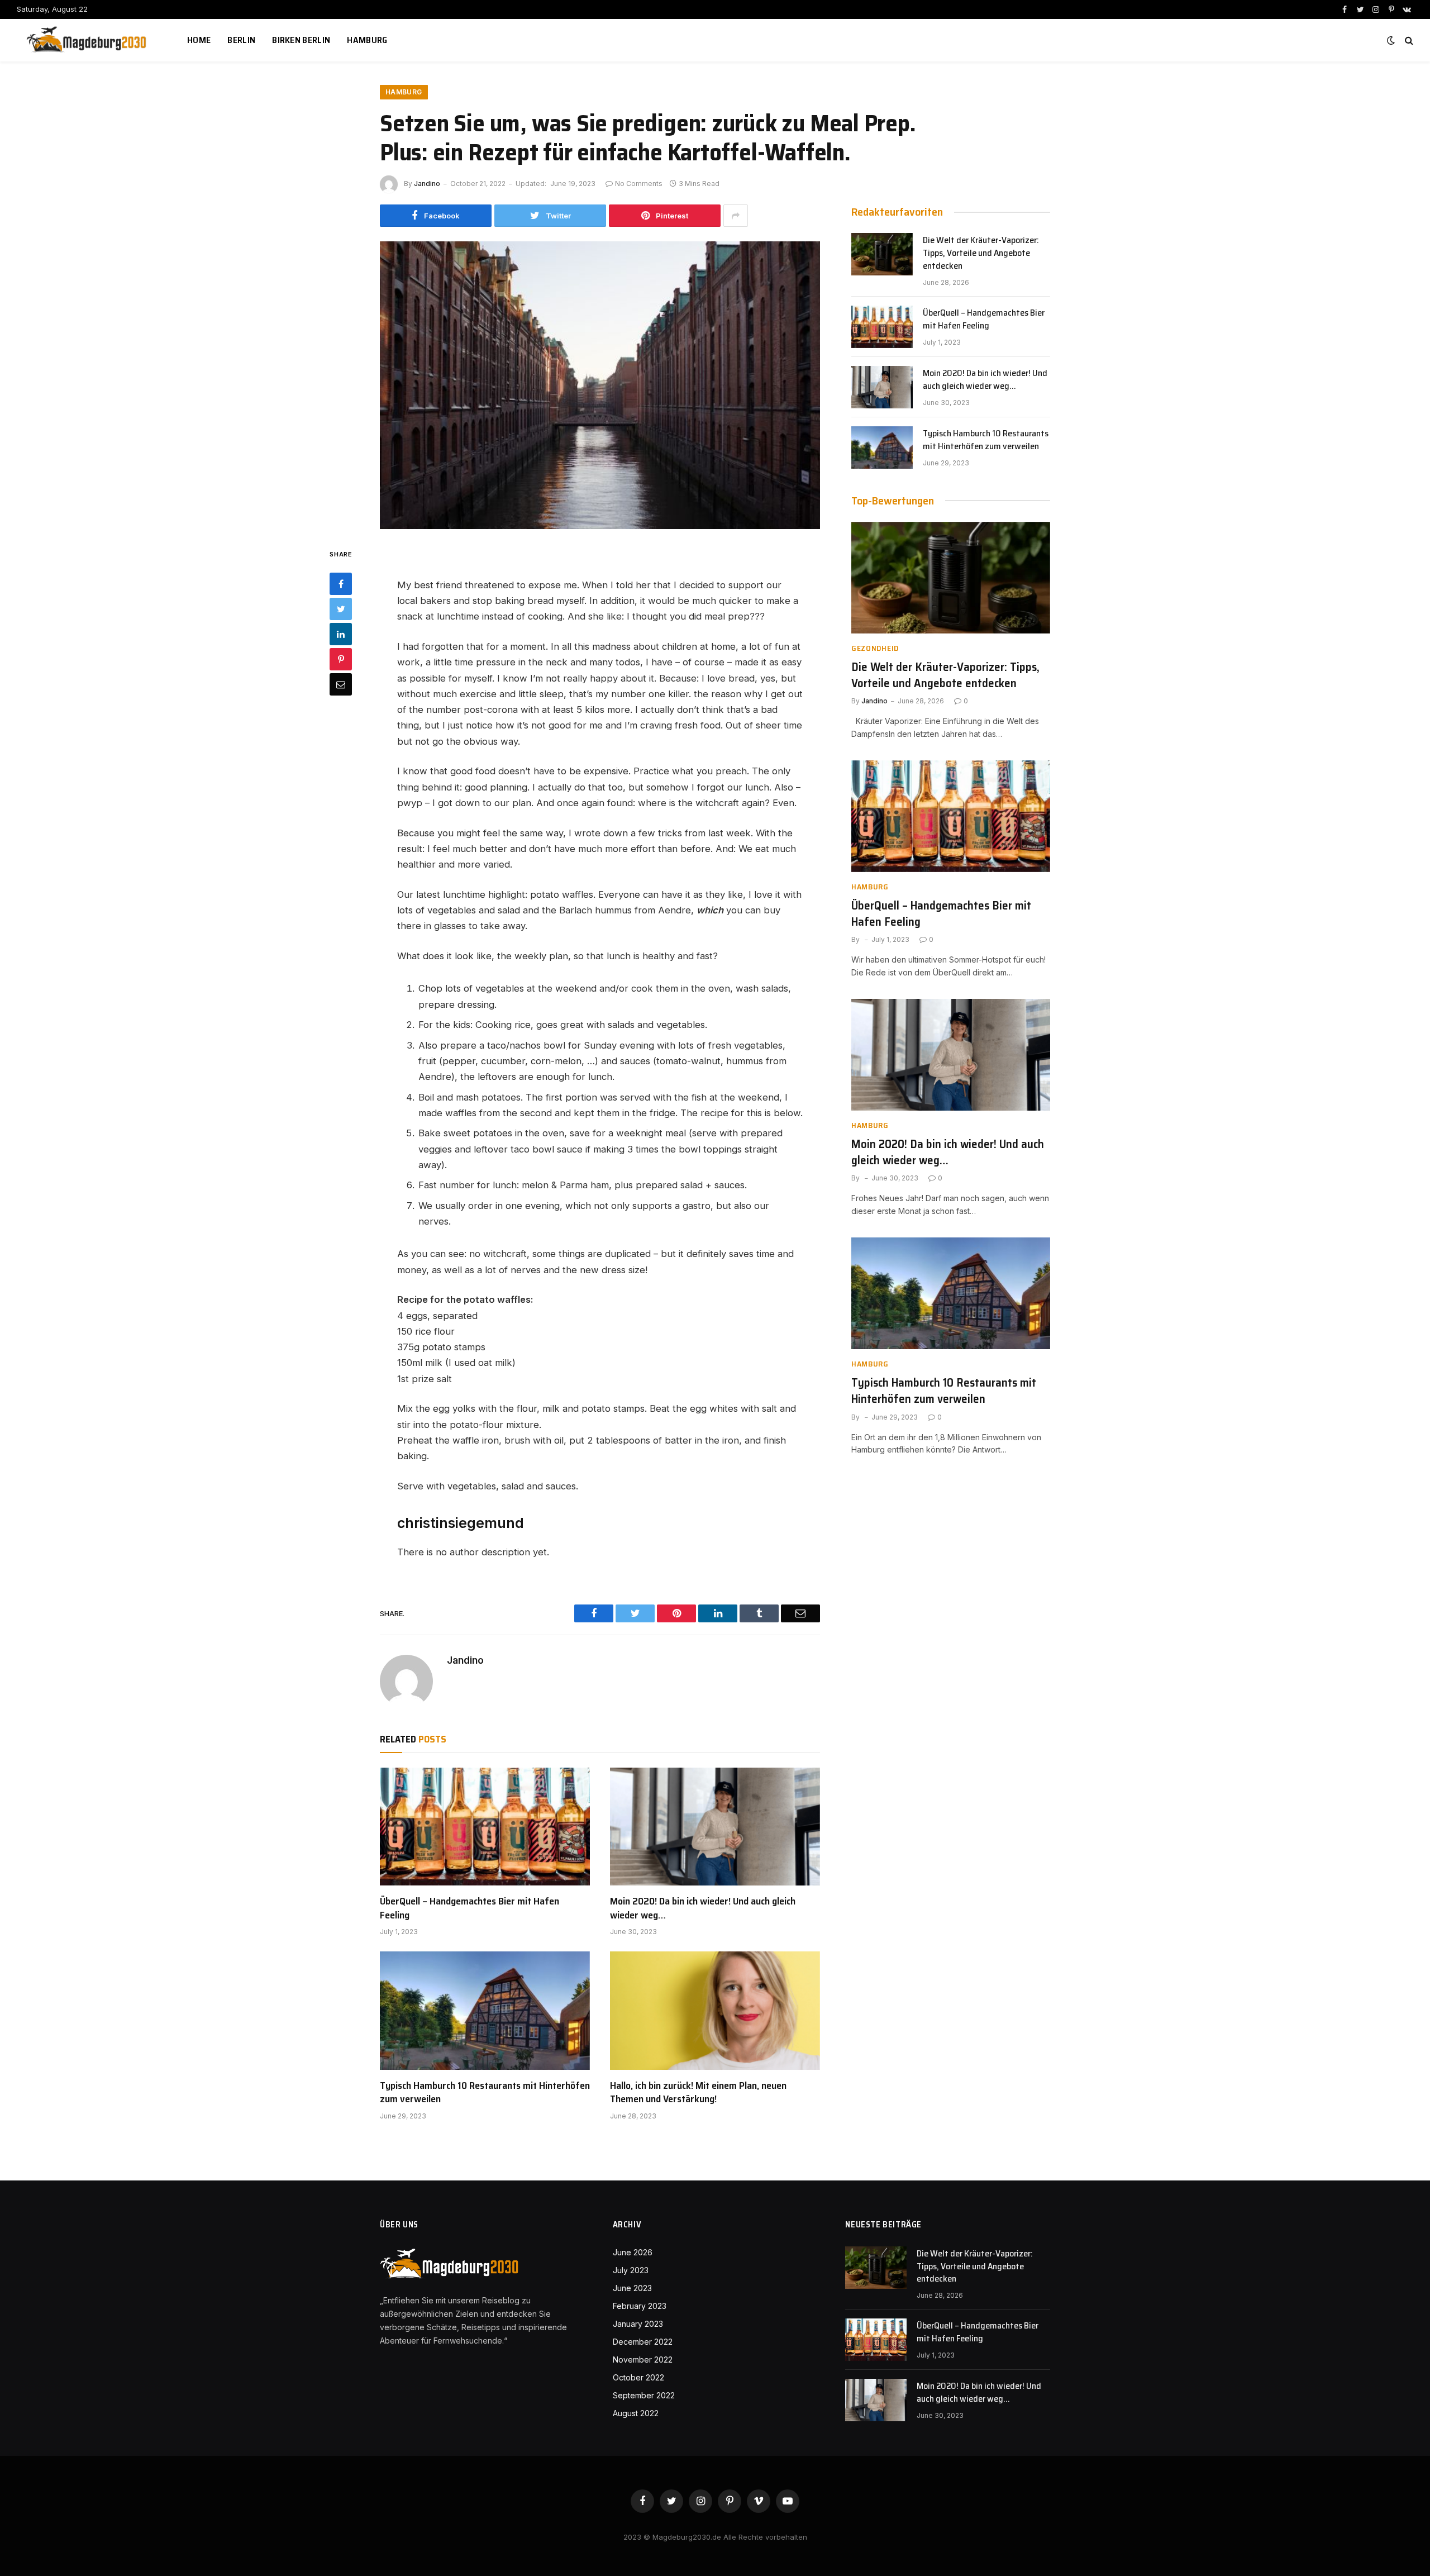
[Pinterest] (341, 660)
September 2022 (644, 2395)
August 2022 (636, 2413)
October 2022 (638, 2377)
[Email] (341, 685)
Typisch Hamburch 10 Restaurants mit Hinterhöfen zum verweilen (485, 2092)
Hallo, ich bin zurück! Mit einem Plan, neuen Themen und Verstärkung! (698, 2092)
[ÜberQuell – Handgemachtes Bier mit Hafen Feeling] (485, 1827)
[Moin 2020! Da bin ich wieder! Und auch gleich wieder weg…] (715, 1827)
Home (199, 40)
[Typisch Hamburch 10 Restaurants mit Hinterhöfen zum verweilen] (485, 2011)
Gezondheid (875, 648)
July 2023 (631, 2270)
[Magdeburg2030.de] (88, 40)
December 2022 (643, 2342)
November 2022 (643, 2360)
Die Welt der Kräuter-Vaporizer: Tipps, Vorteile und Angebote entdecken (981, 253)
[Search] (1408, 41)
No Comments (639, 184)
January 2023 (638, 2324)
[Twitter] (341, 610)
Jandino (427, 184)
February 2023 (640, 2306)
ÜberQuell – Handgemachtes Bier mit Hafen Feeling (469, 1908)
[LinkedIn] (341, 635)
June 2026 (633, 2252)
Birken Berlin (301, 40)
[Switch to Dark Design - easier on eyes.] (1391, 40)
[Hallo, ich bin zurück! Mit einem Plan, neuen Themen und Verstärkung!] (715, 2011)
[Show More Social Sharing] (736, 216)
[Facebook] (341, 584)
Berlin (241, 40)
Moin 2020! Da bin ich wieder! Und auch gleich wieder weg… (703, 1908)
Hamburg (367, 40)
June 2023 (632, 2288)
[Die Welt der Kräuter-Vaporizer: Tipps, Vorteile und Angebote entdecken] (882, 254)
